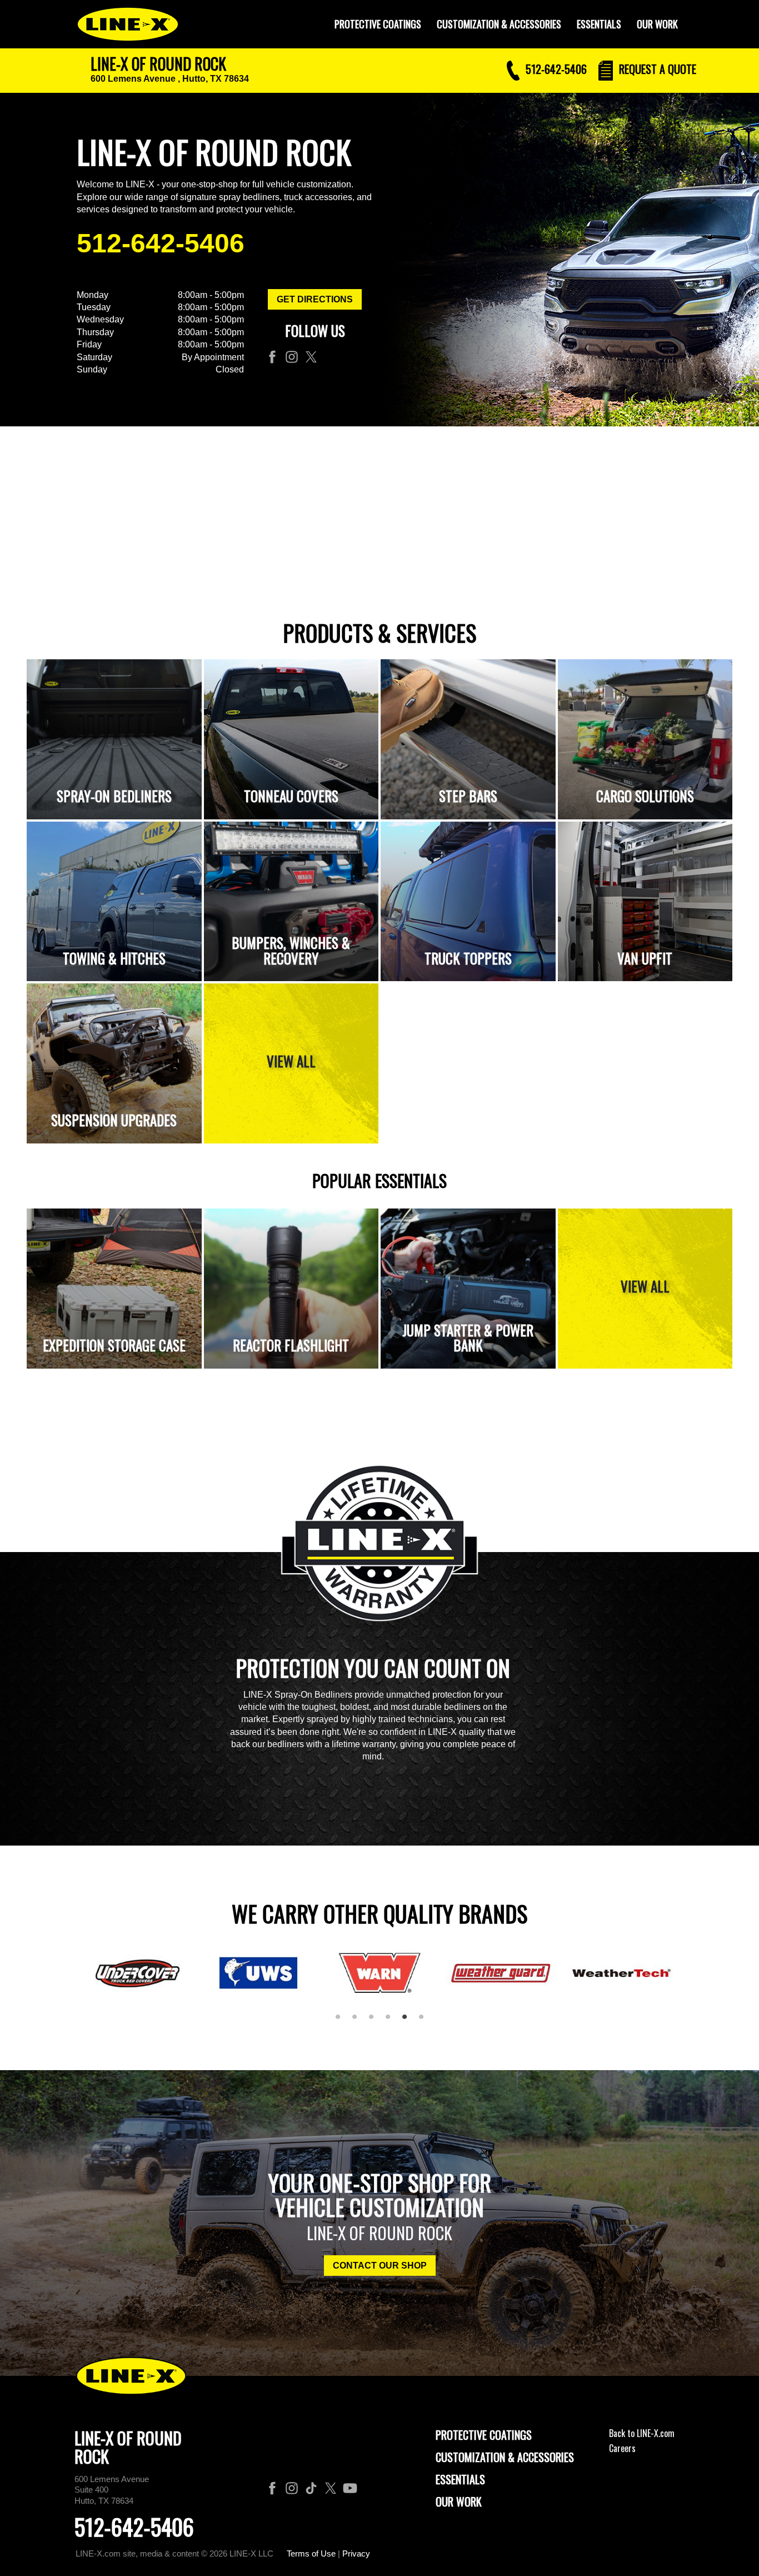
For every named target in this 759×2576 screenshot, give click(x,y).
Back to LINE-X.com (642, 2433)
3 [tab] (375, 2021)
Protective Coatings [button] (378, 24)
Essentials (599, 24)
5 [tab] (408, 2021)
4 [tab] (392, 2021)
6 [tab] (425, 2021)
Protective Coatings (484, 2435)
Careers (622, 2448)
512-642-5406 (161, 243)
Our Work (657, 24)
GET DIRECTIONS (315, 299)
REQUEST (656, 69)
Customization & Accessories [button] (499, 24)
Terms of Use (311, 2553)
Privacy (356, 2553)
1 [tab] (342, 2021)
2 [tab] (358, 2021)
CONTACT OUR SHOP (380, 2266)
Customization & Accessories (505, 2457)
